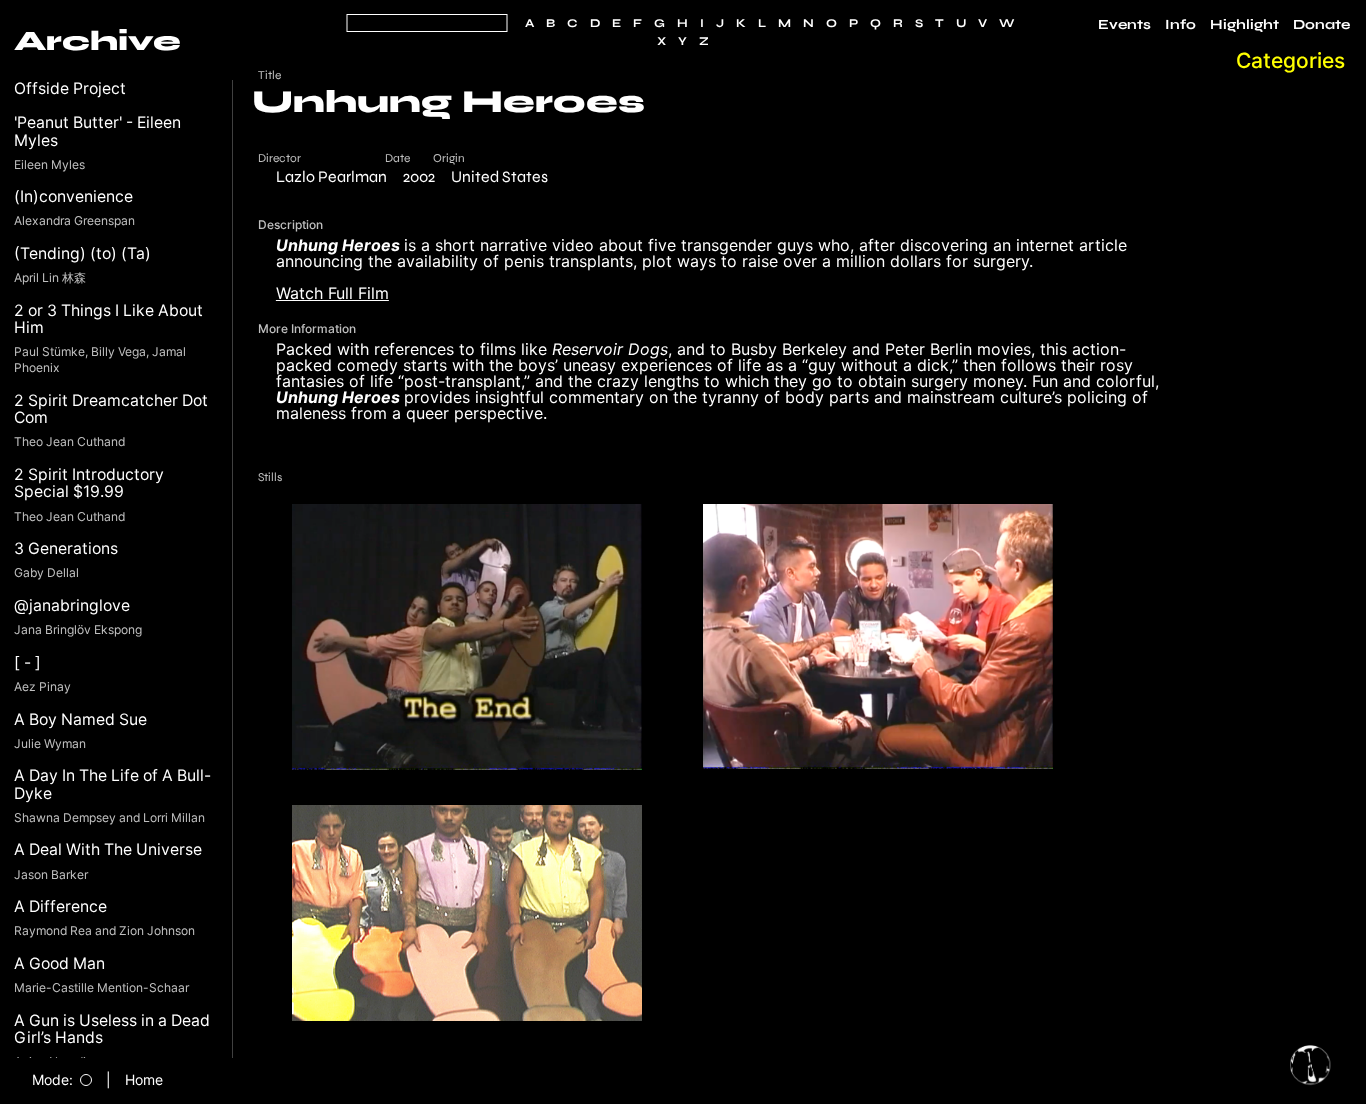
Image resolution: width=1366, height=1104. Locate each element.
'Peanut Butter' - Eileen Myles (97, 131)
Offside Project (70, 88)
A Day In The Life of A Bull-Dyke (112, 784)
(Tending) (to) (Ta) (82, 253)
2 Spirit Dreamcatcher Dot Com (111, 409)
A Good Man (59, 963)
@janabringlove (72, 605)
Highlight (1244, 25)
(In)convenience (73, 196)
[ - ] (27, 662)
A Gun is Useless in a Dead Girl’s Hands (112, 1029)
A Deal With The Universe (108, 849)
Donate (1321, 25)
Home (144, 1080)
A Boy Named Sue (80, 719)
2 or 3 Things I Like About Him (108, 319)
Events (1124, 25)
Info (1180, 25)
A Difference (60, 906)
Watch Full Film (332, 293)
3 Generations (66, 548)
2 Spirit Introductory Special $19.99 (89, 483)
